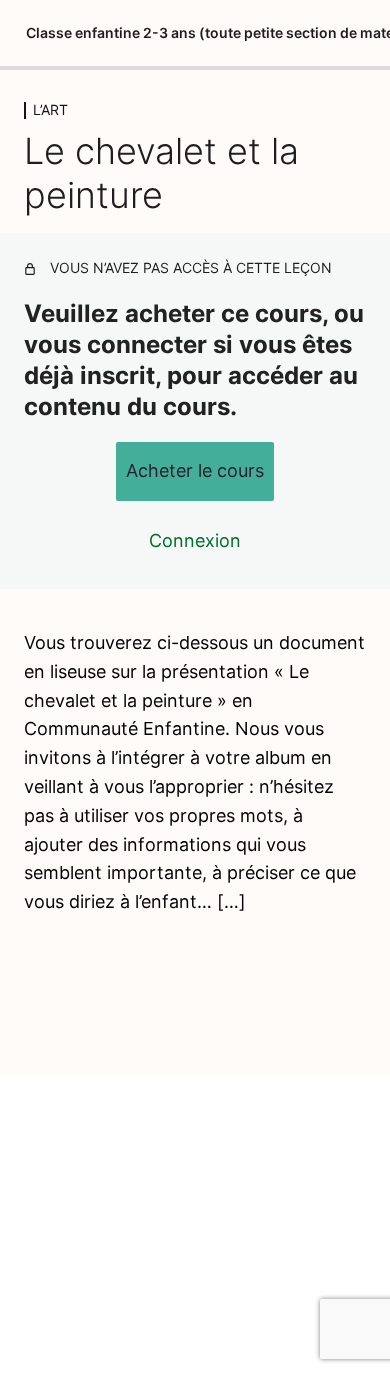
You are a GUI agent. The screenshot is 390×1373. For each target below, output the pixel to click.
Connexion (195, 540)
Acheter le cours (195, 470)
